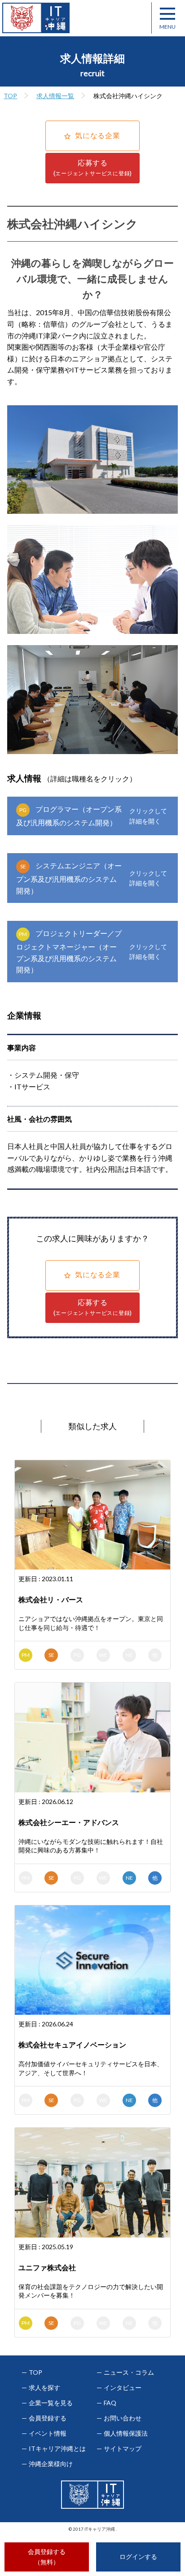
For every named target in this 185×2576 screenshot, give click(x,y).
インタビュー (123, 2388)
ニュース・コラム (129, 2372)
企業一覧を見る (51, 2403)
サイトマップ (123, 2449)
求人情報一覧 (55, 96)
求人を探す (44, 2388)
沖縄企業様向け (51, 2464)
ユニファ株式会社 (47, 2267)
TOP (10, 96)
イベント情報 (48, 2433)
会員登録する (48, 2418)
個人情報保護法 (126, 2433)
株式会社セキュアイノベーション (72, 2045)
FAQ (110, 2403)
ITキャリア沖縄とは (57, 2449)
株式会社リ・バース (51, 1599)
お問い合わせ (123, 2418)
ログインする (138, 2556)
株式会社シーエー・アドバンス (69, 1822)
